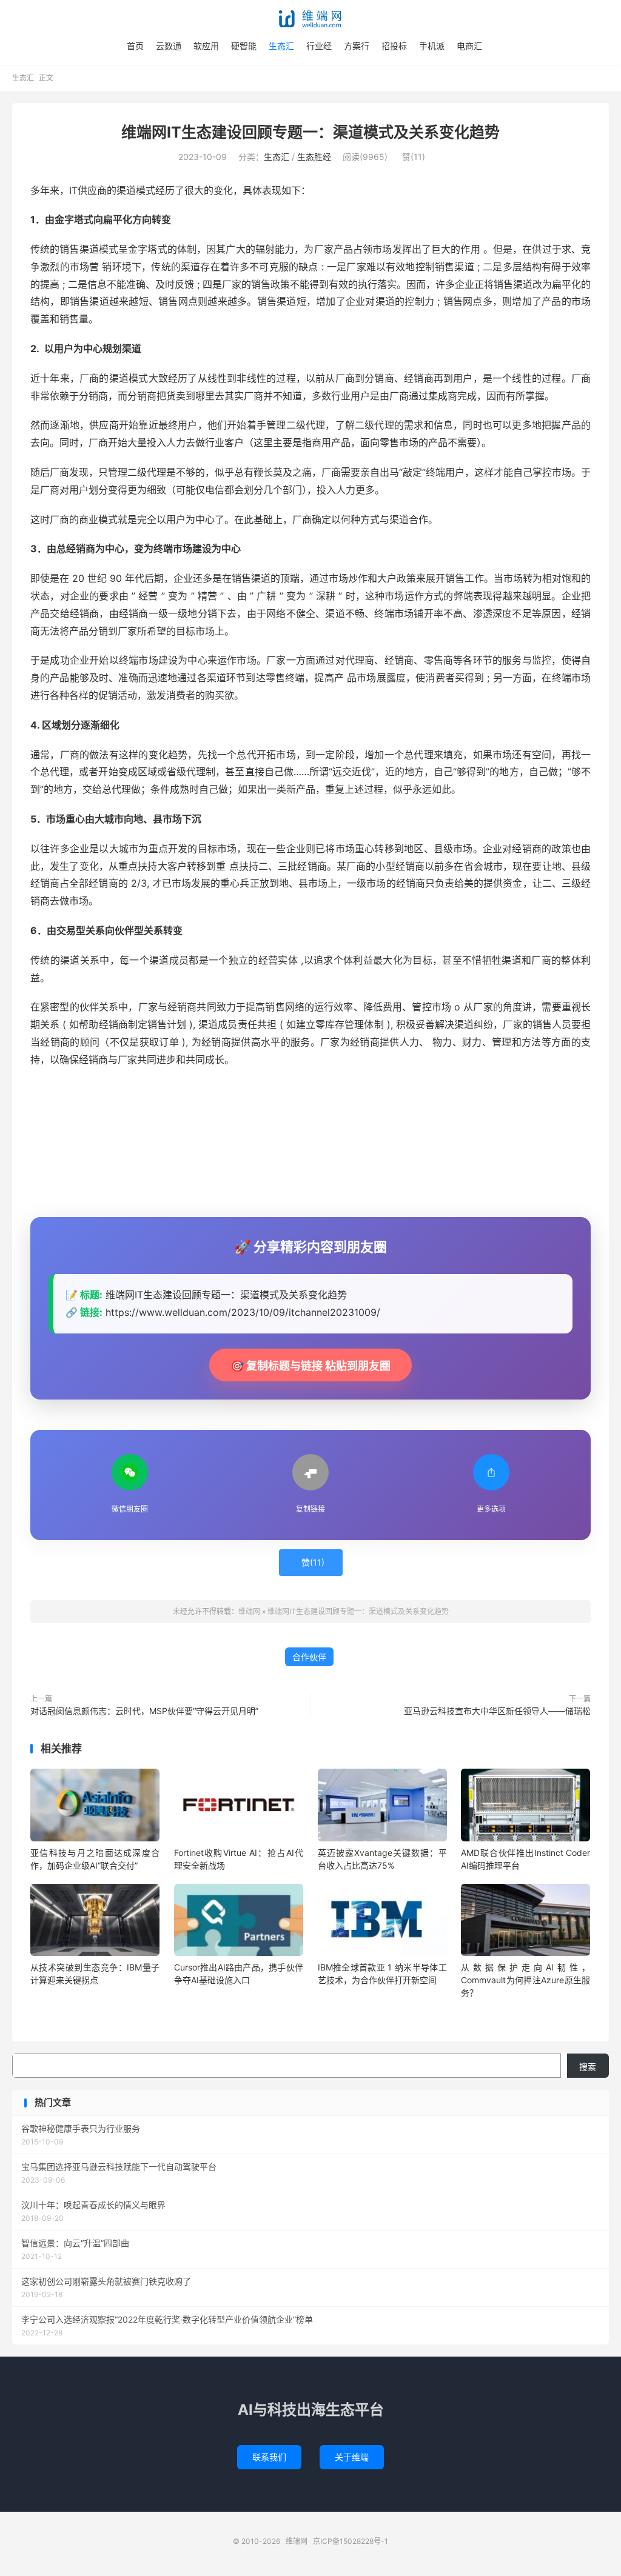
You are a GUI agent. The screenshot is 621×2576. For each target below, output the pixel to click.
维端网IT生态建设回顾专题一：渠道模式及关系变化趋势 (310, 132)
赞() (414, 157)
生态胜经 (314, 157)
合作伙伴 (309, 1657)
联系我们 (269, 2457)
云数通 (169, 46)
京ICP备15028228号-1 (351, 2541)
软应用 (206, 46)
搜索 (588, 2067)
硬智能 (244, 46)
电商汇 (469, 46)
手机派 (432, 46)
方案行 (357, 46)
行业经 (319, 46)
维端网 (310, 19)
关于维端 (352, 2457)
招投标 (394, 46)
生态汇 (281, 46)
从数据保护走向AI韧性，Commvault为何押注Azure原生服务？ (525, 1980)
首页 (135, 46)
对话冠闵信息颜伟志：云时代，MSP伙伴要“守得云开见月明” (144, 1711)
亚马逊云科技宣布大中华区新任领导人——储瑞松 (497, 1711)
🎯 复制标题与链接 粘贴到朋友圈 (310, 1366)
